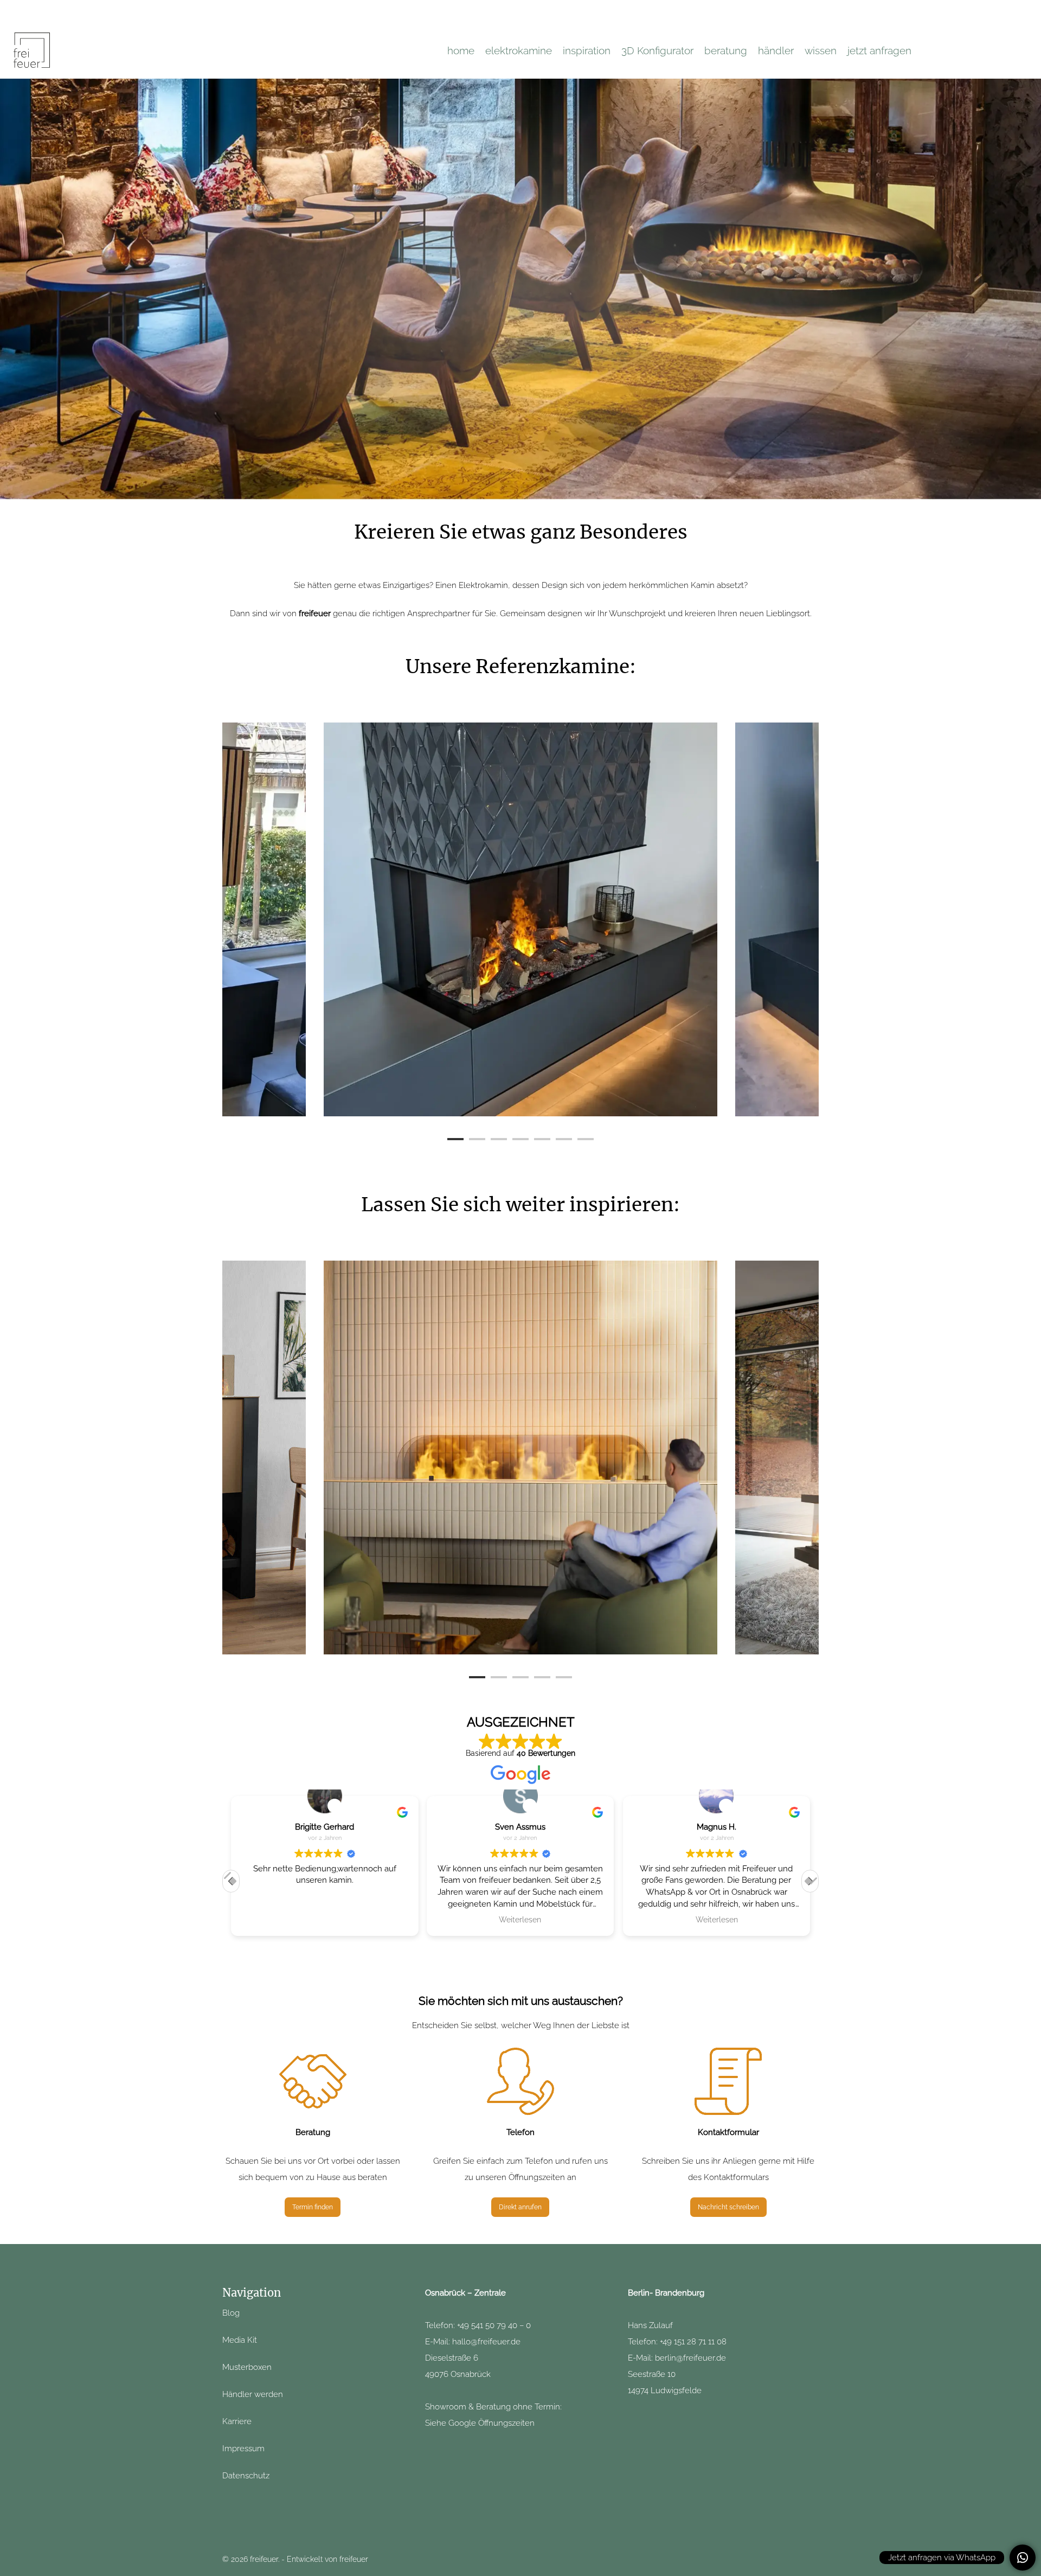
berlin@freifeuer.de (690, 2358)
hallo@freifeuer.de (486, 2342)
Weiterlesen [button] (520, 1920)
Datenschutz (246, 2476)
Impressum (243, 2449)
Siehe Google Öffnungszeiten (480, 2423)
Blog (231, 2313)
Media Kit (240, 2340)
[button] (810, 1881)
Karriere (237, 2421)
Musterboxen (247, 2367)
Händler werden (254, 2394)
